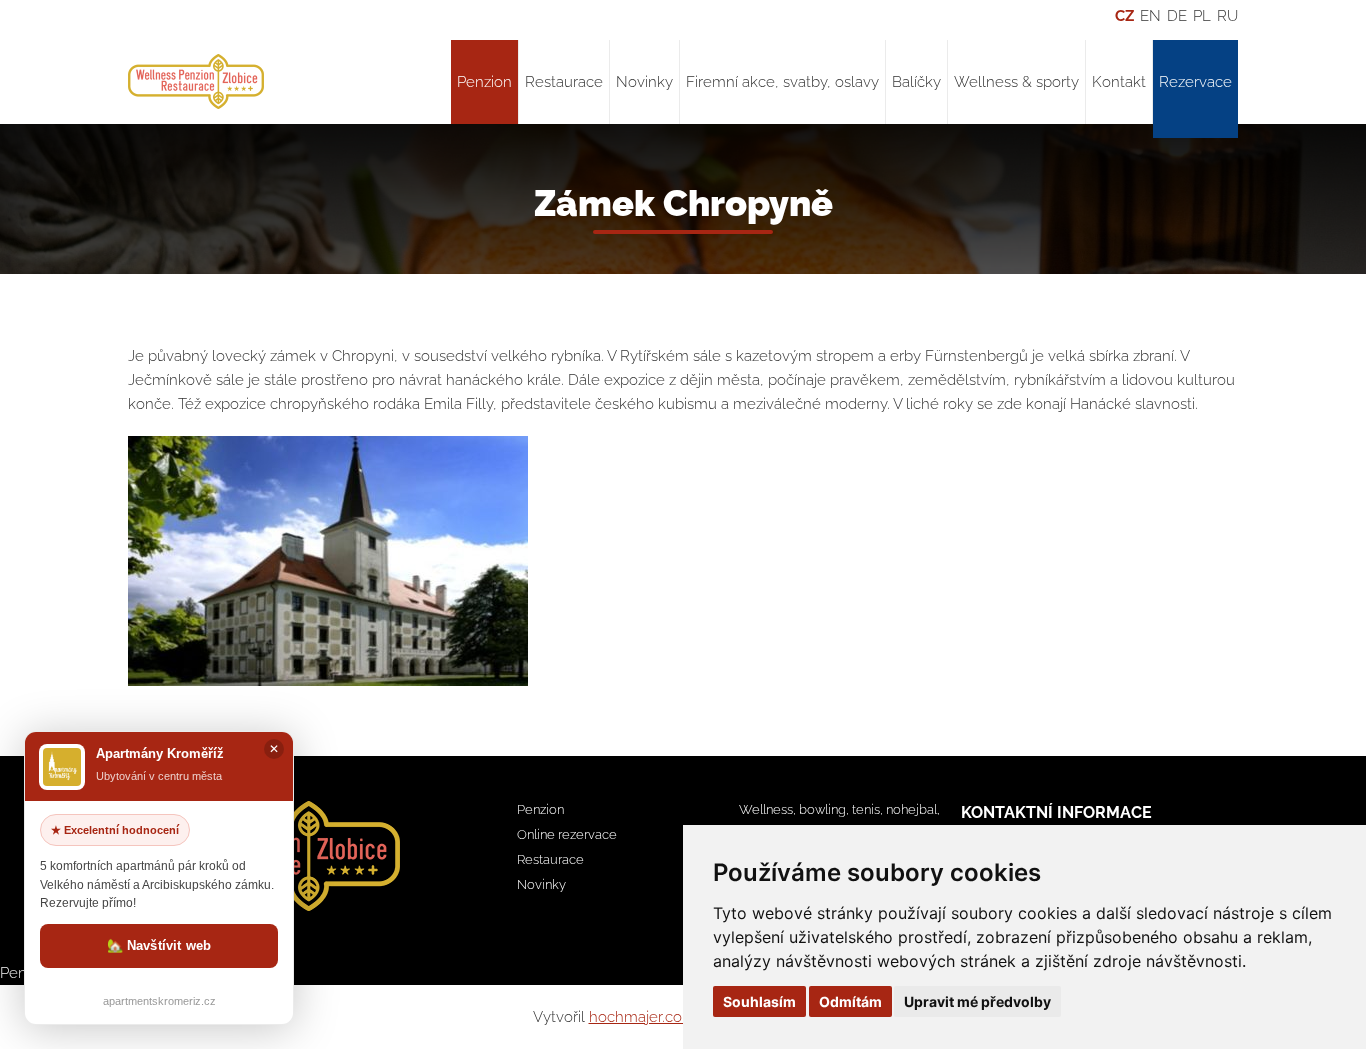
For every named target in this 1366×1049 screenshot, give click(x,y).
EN (1150, 16)
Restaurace (564, 82)
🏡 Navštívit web (159, 945)
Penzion (484, 82)
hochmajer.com (642, 1017)
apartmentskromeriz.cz (159, 1001)
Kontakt (1119, 82)
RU (1227, 16)
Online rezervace (567, 834)
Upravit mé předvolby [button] (977, 1001)
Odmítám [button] (850, 1001)
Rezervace (1195, 82)
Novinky (644, 82)
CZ (1124, 16)
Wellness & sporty (1016, 82)
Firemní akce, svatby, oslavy (782, 82)
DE (1177, 16)
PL (1202, 16)
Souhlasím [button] (759, 1001)
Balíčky (916, 82)
